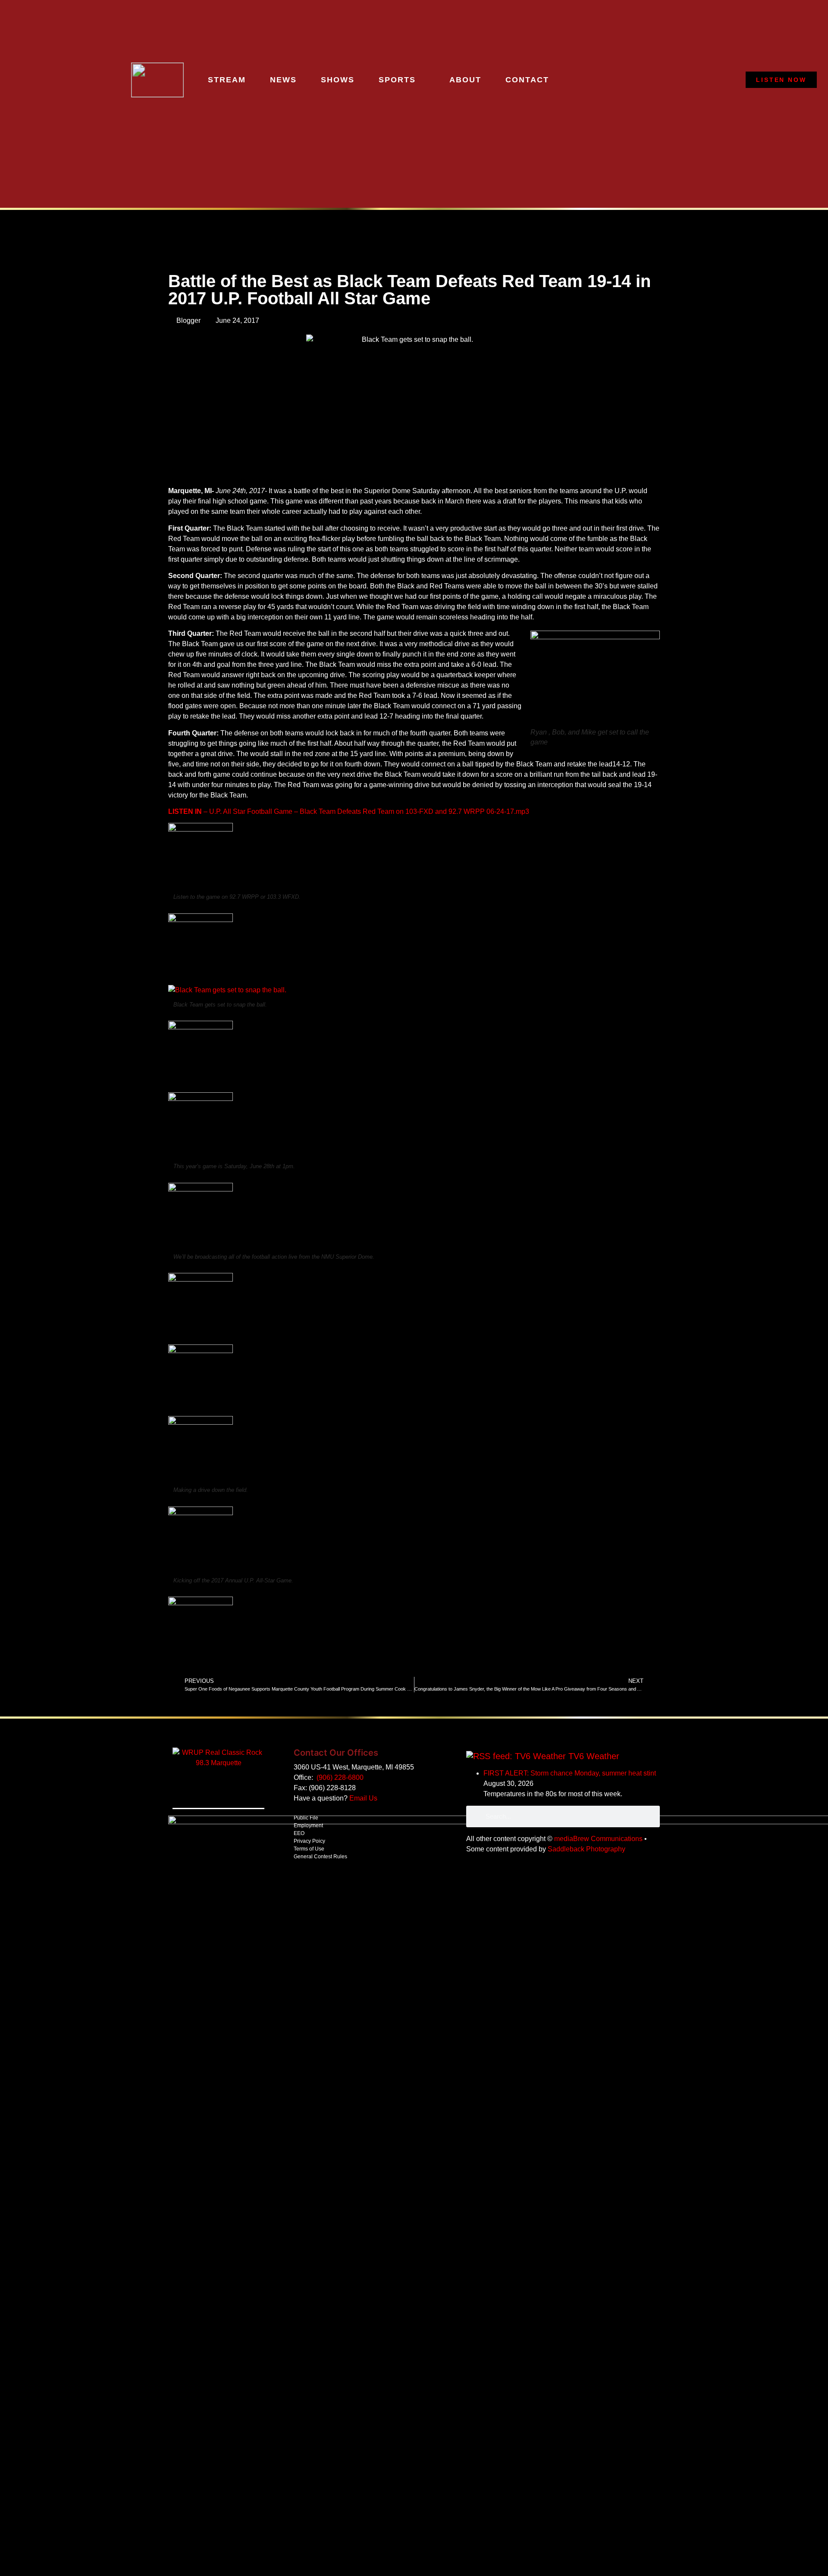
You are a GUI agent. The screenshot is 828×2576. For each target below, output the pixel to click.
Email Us (363, 1798)
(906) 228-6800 (340, 1777)
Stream (227, 80)
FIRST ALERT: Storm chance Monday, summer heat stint (570, 1773)
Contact (527, 80)
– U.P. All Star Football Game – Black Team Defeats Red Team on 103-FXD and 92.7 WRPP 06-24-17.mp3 (349, 811)
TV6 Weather (594, 1756)
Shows (338, 80)
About (465, 80)
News (283, 80)
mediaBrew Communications (598, 1839)
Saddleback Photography (586, 1849)
